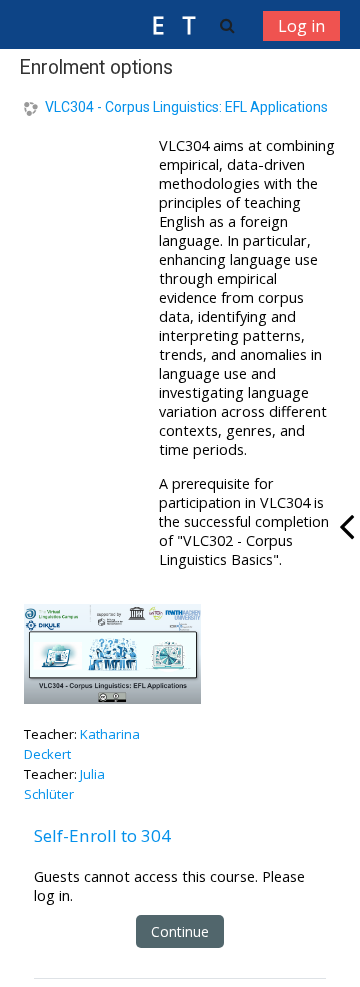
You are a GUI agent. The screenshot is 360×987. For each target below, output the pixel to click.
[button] (227, 25)
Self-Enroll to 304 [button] (102, 835)
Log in (301, 26)
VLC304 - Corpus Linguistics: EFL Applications (186, 107)
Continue (180, 931)
